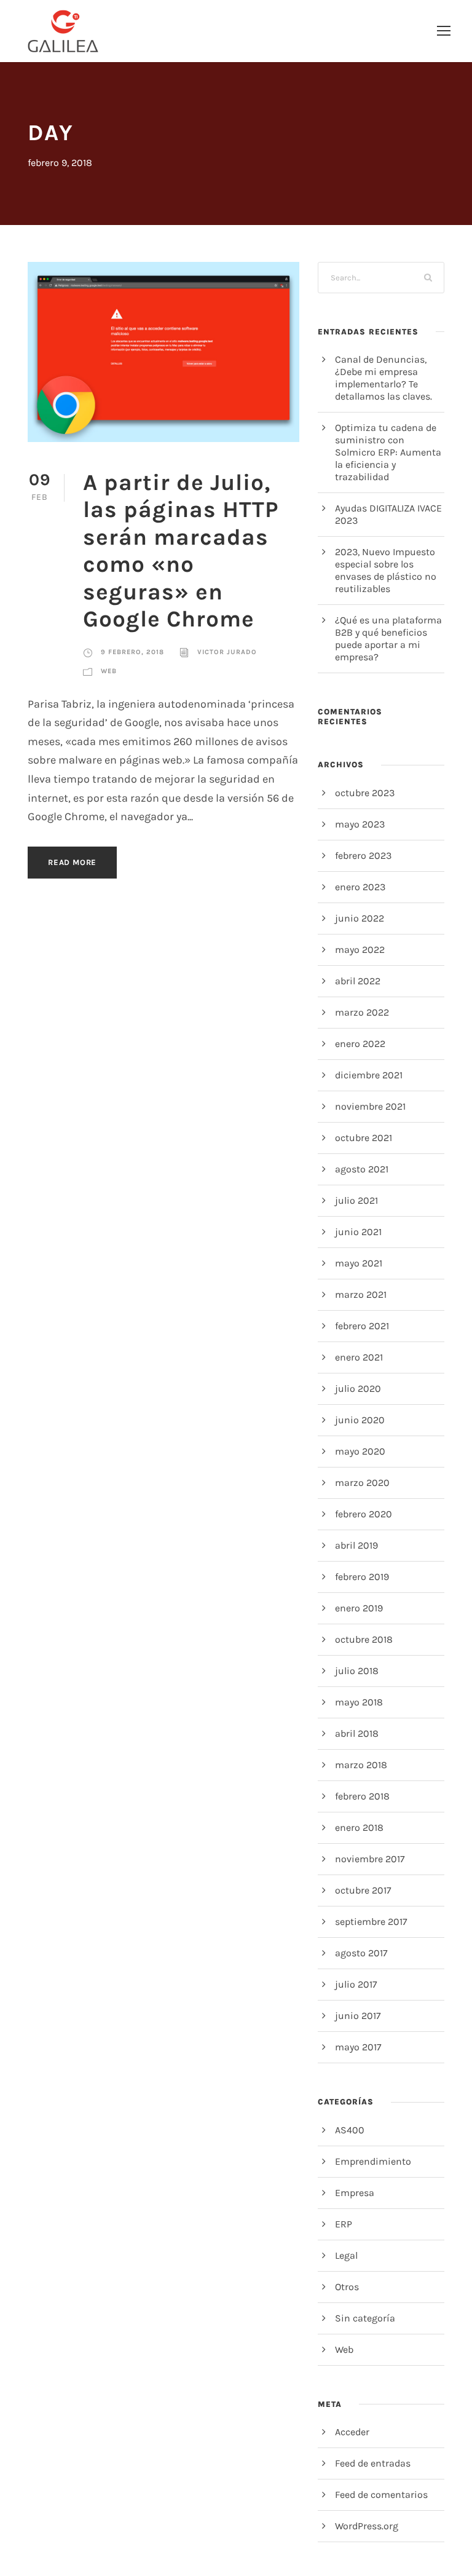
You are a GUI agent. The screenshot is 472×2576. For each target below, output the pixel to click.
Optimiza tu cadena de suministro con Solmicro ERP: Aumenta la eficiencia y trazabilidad (388, 452)
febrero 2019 (362, 1577)
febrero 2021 (362, 1326)
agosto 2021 (362, 1169)
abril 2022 (358, 981)
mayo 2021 (359, 1263)
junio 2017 (358, 2016)
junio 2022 (360, 918)
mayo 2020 (360, 1451)
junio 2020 (360, 1420)
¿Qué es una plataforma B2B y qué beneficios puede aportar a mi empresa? (388, 638)
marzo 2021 (361, 1294)
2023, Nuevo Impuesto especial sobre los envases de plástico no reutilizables (386, 570)
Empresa (355, 2193)
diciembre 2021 (369, 1075)
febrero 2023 (363, 855)
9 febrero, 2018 (132, 652)
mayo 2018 (359, 1702)
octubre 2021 (364, 1138)
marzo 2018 (361, 1765)
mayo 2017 (358, 2047)
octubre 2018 (364, 1639)
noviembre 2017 (370, 1859)
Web (109, 671)
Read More (72, 862)
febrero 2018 (362, 1796)
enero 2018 (359, 1827)
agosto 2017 (361, 1953)
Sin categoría (365, 2318)
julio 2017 (356, 1984)
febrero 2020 (364, 1514)
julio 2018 (357, 1671)
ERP (344, 2224)
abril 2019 (356, 1545)
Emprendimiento (373, 2161)
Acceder (352, 2432)
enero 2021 (359, 1357)
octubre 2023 (365, 793)
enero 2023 (360, 887)
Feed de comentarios (381, 2495)
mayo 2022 (360, 950)
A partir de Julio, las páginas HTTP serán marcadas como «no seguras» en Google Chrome (181, 551)
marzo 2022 (362, 1012)
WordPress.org (367, 2526)
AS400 (350, 2130)
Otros (347, 2287)
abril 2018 (357, 1733)
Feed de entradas (373, 2463)
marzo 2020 (362, 1483)
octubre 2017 (363, 1890)
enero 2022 (360, 1044)
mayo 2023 (360, 824)
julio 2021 (356, 1200)
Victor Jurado (227, 652)
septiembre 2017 (371, 1922)
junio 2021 (358, 1232)
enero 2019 (359, 1608)
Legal (346, 2255)
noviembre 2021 (370, 1106)
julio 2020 (358, 1389)
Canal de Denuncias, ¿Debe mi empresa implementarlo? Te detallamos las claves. (383, 378)
